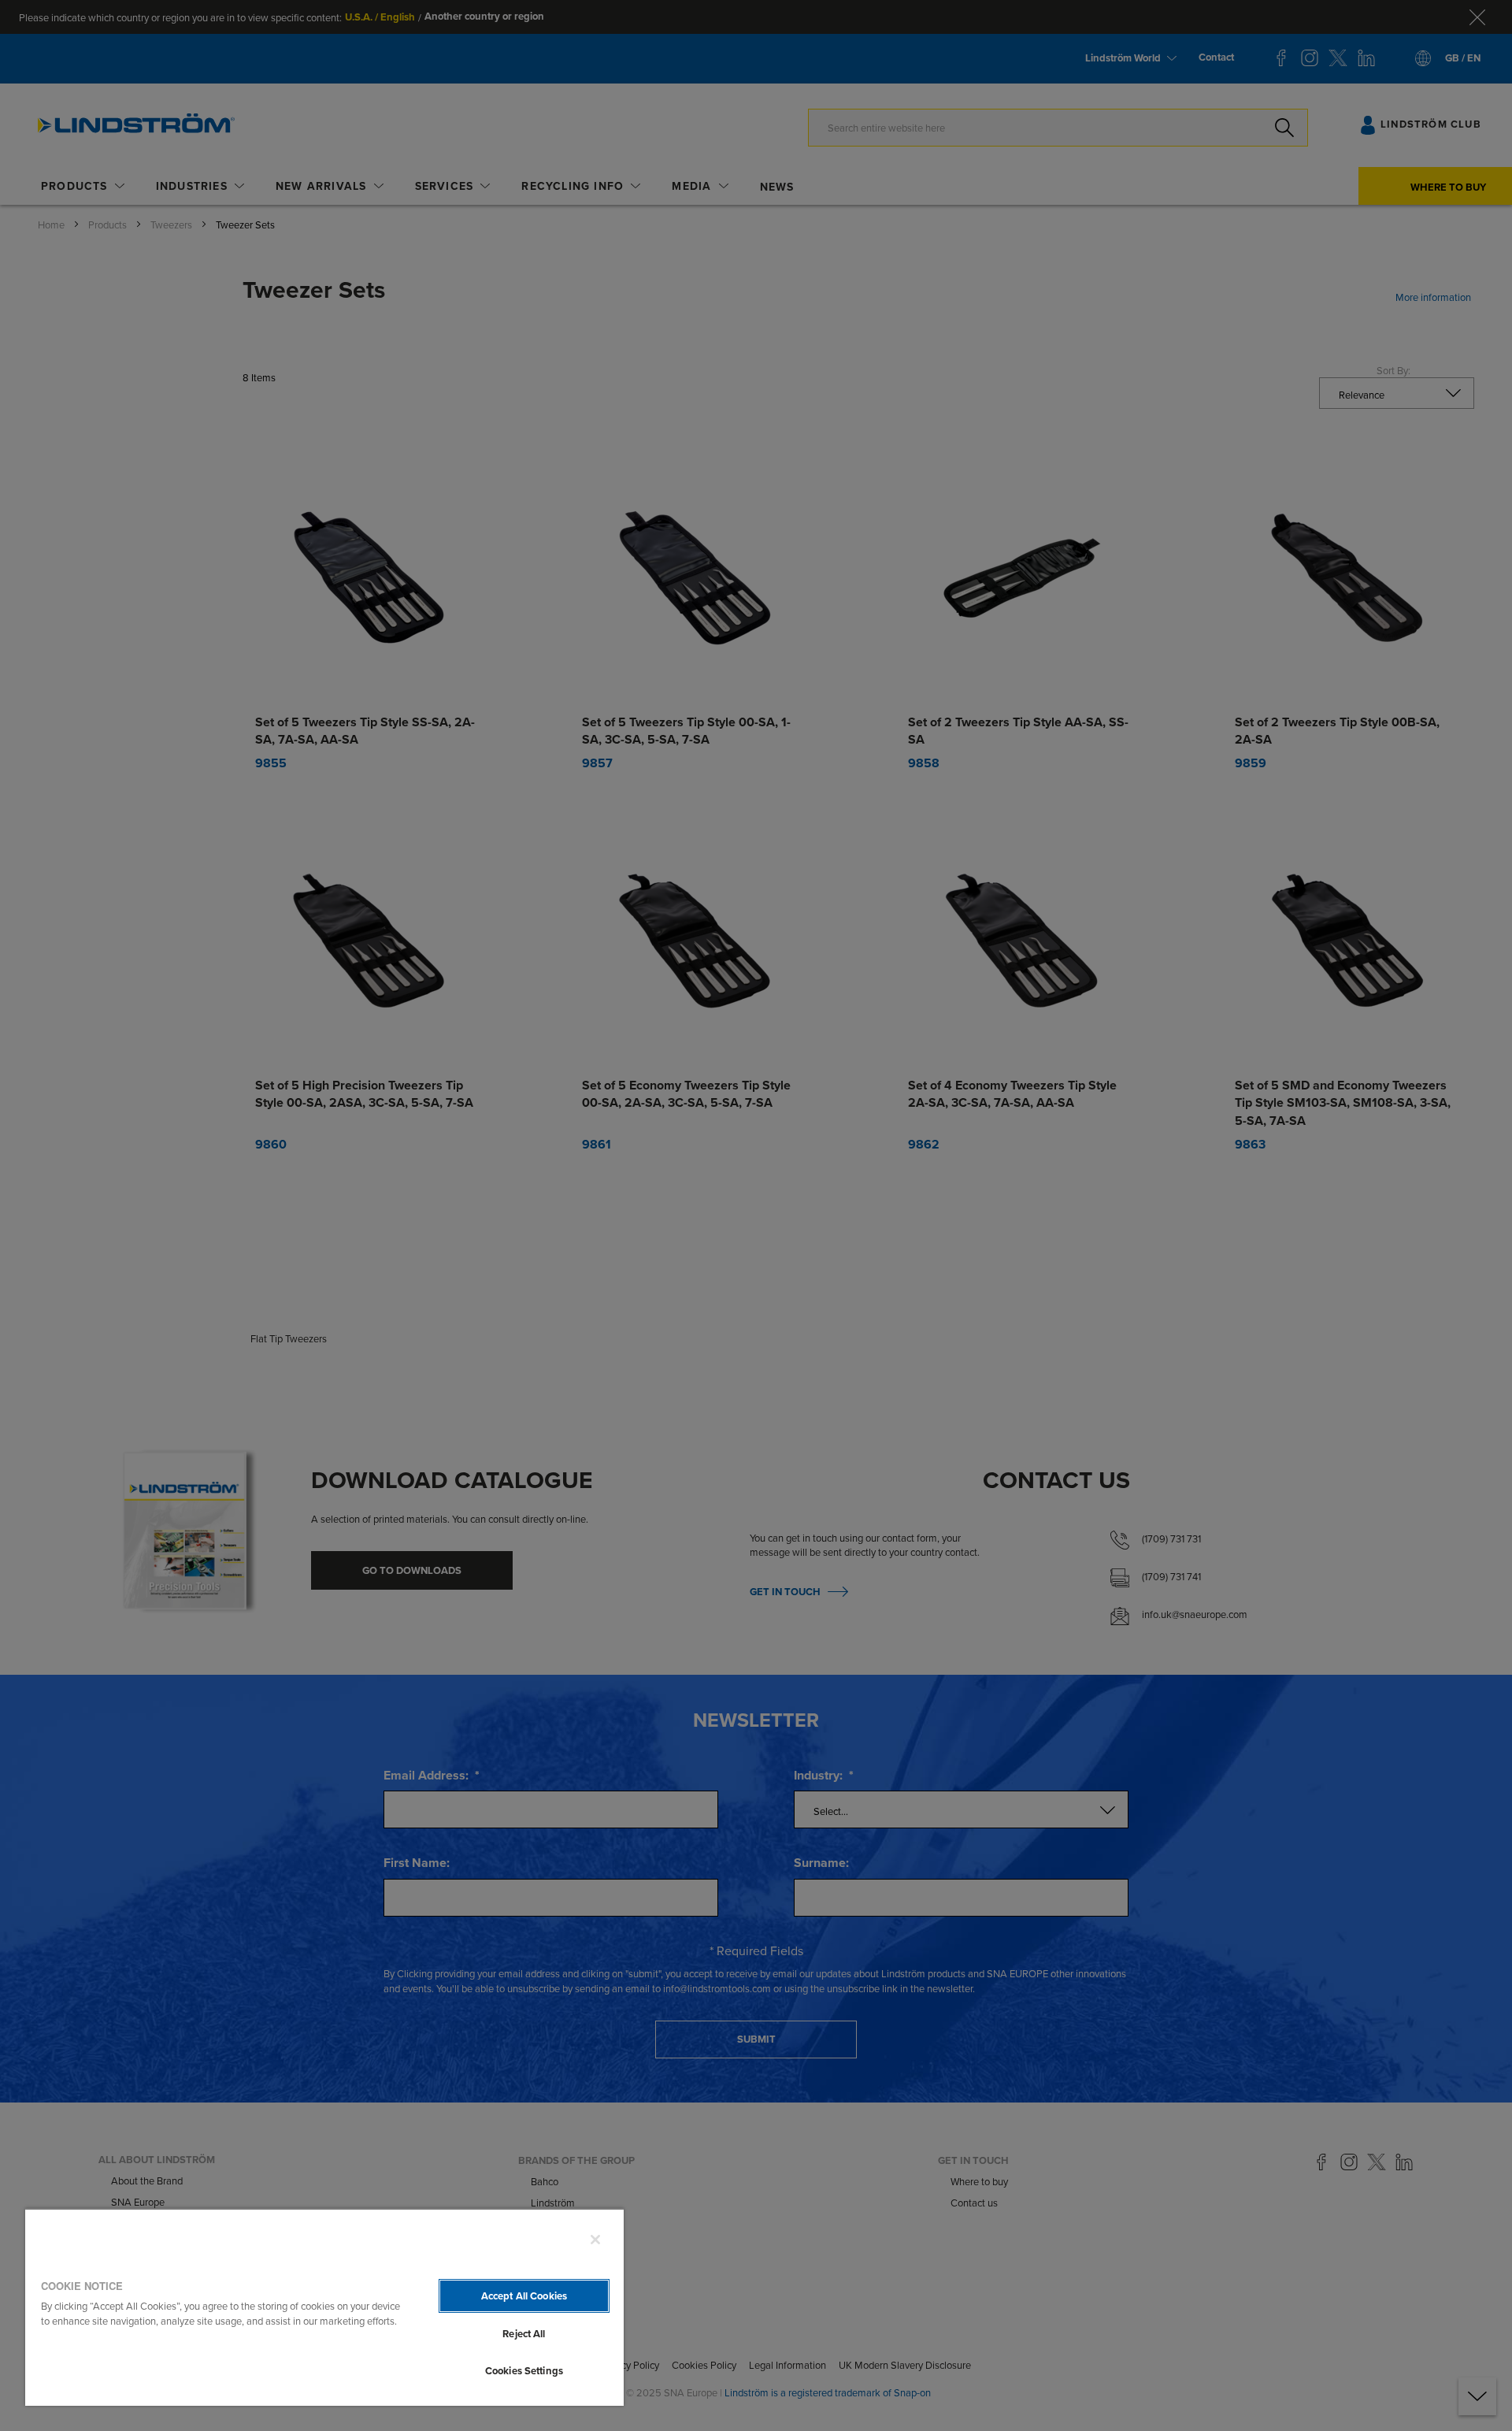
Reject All (524, 2334)
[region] (324, 2307)
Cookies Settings (524, 2371)
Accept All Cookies (524, 2296)
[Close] (595, 2240)
